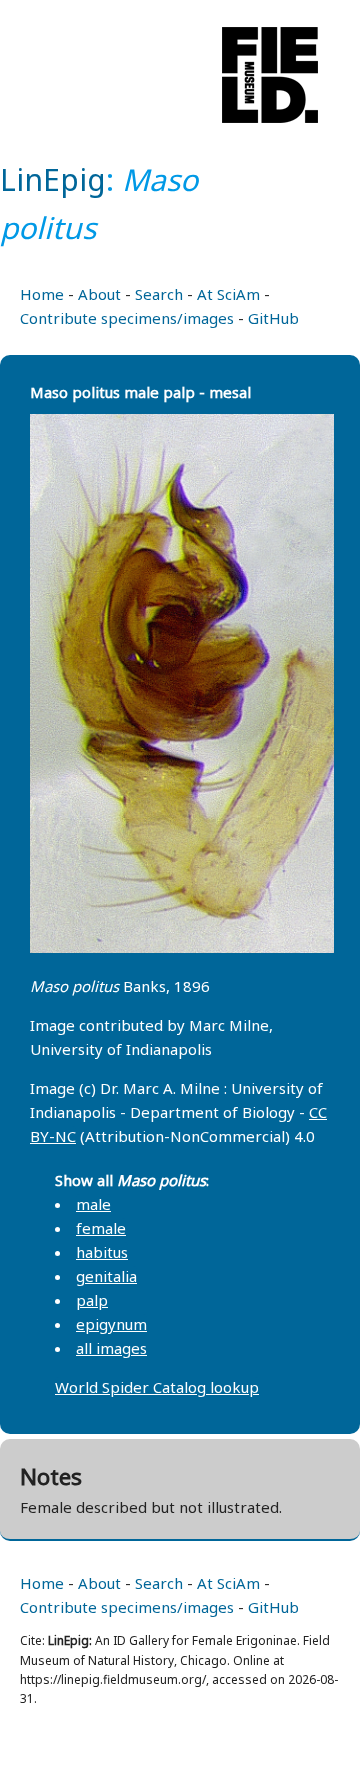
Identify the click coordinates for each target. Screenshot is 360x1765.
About (99, 294)
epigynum (111, 1324)
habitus (102, 1252)
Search (159, 294)
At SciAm (228, 294)
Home (42, 294)
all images (111, 1348)
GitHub (273, 318)
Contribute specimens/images (127, 318)
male (93, 1204)
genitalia (106, 1276)
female (101, 1228)
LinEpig (53, 179)
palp (92, 1300)
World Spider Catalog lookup (157, 1387)
